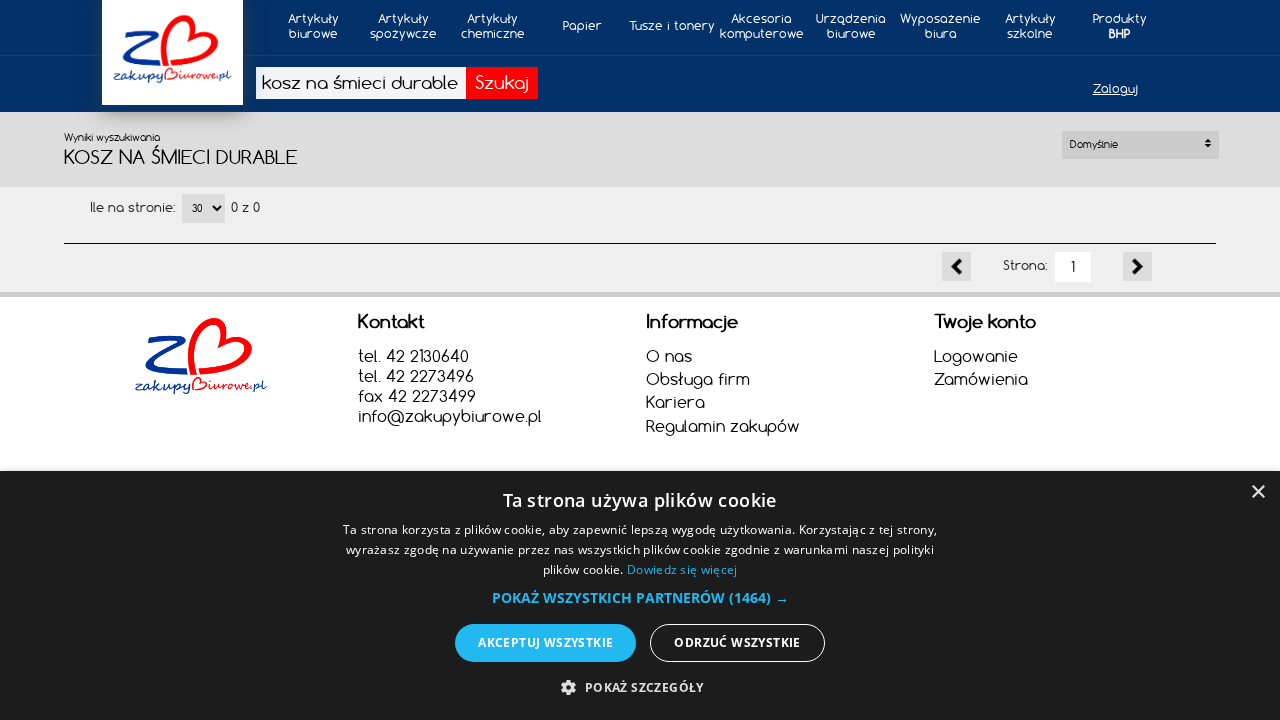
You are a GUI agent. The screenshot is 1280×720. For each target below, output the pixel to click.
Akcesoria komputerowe (762, 26)
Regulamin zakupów (723, 426)
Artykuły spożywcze (403, 26)
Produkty (1120, 26)
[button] (640, 597)
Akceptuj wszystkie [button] (545, 642)
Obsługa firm (698, 379)
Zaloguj (1115, 88)
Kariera (675, 402)
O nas (669, 356)
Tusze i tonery (672, 25)
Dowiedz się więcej (682, 569)
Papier (582, 25)
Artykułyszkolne (1030, 26)
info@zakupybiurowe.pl (450, 416)
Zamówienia (981, 379)
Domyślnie (1095, 144)
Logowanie (976, 356)
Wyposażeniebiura (940, 26)
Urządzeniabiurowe (851, 26)
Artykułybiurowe (313, 26)
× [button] (1257, 492)
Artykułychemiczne (493, 26)
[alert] (640, 595)
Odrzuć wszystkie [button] (737, 642)
